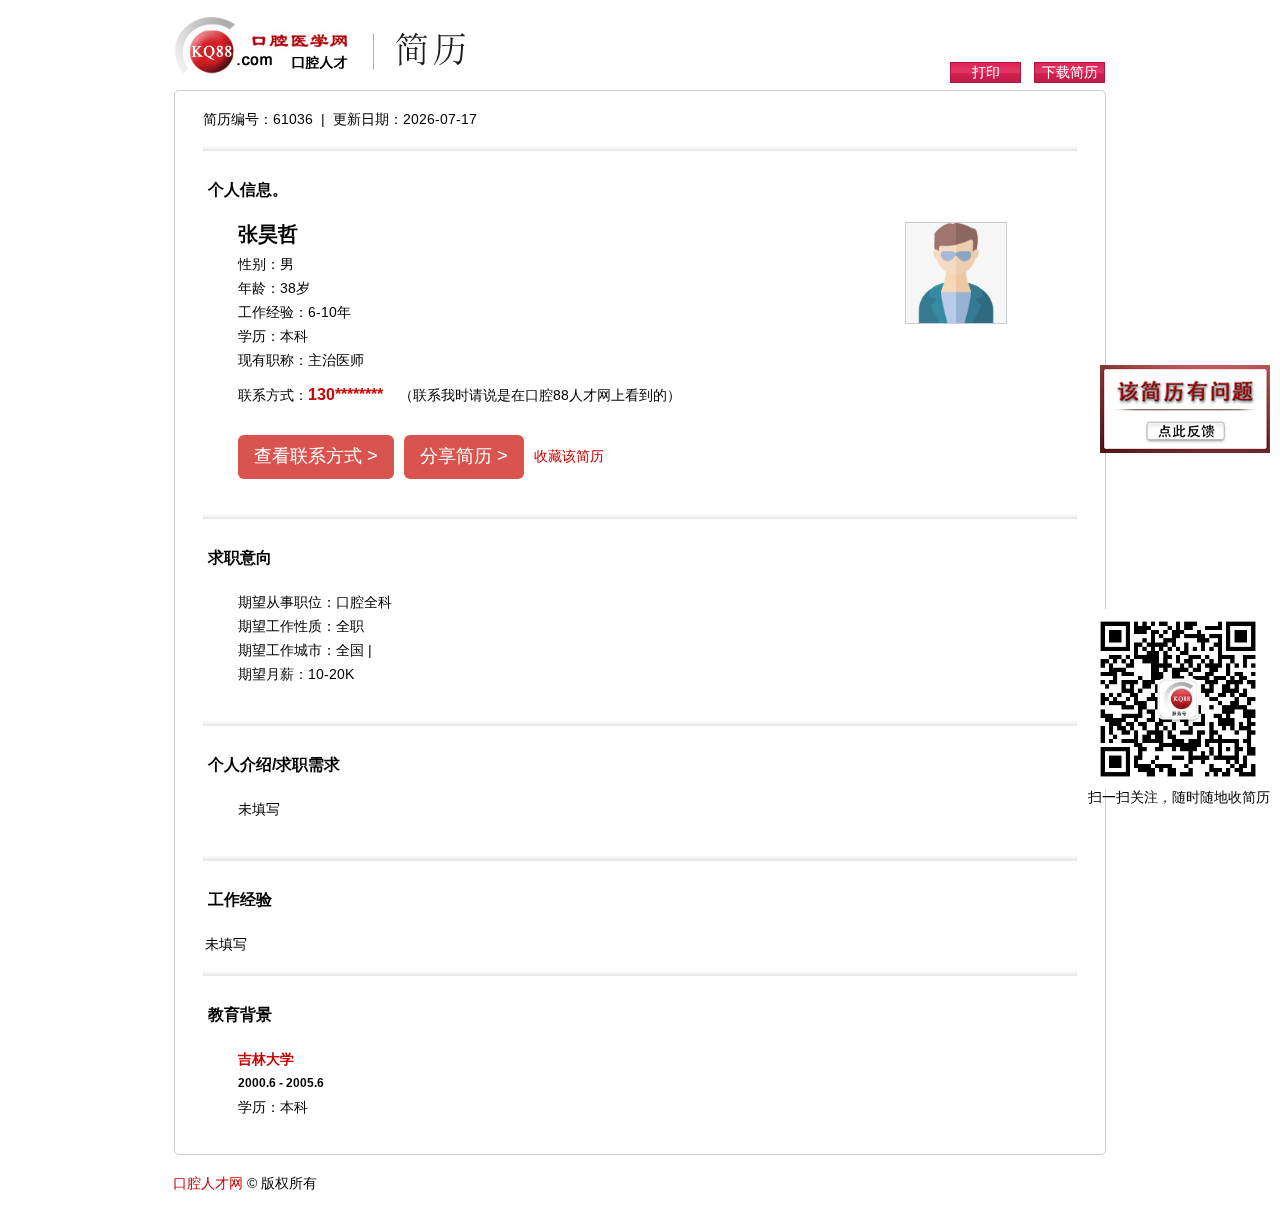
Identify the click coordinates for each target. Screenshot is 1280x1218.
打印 (986, 72)
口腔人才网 (208, 1183)
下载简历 (1070, 72)
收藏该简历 (569, 456)
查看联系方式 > (316, 456)
